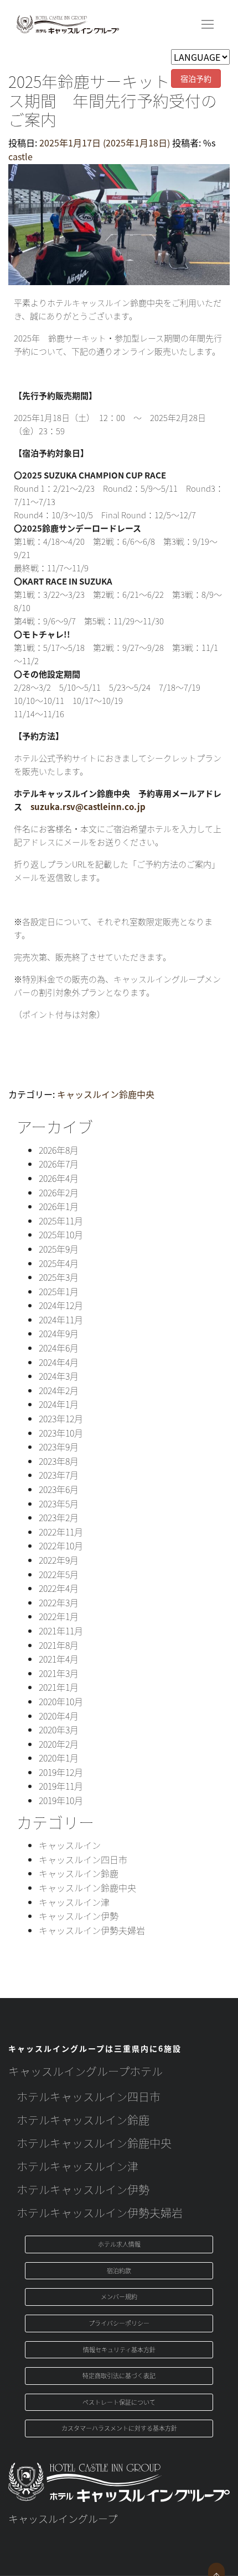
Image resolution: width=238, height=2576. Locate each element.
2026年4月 (59, 1178)
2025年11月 (61, 1221)
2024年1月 (59, 1404)
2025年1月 (59, 1291)
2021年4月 (59, 1659)
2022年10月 (61, 1545)
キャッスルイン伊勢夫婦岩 (92, 1930)
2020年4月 (59, 1716)
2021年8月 (59, 1645)
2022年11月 (61, 1532)
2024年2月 (59, 1390)
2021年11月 (61, 1631)
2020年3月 (59, 1729)
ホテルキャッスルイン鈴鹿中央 (94, 2143)
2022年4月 (59, 1588)
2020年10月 (61, 1701)
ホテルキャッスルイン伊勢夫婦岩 (100, 2213)
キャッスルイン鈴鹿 (79, 1873)
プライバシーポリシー (119, 2323)
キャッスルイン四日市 (83, 1859)
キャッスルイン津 (74, 1902)
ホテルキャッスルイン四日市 (89, 2097)
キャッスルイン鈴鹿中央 (106, 1094)
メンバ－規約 (119, 2296)
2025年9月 (59, 1249)
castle (20, 156)
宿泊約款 (119, 2270)
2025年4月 (59, 1263)
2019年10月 (61, 1800)
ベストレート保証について (119, 2402)
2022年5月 (59, 1574)
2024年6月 (59, 1348)
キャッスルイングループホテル (86, 2071)
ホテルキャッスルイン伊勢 (83, 2189)
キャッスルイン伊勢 (79, 1916)
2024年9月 (59, 1333)
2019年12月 (61, 1772)
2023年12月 (61, 1418)
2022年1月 (59, 1616)
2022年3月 (59, 1602)
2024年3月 (59, 1376)
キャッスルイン (70, 1845)
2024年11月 (61, 1319)
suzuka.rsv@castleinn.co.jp (88, 806)
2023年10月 (61, 1433)
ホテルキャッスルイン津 (77, 2166)
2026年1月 (59, 1206)
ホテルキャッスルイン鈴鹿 (83, 2120)
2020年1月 (59, 1758)
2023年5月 (59, 1503)
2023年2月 (59, 1517)
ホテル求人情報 (119, 2244)
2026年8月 (59, 1150)
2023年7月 (59, 1475)
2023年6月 (59, 1489)
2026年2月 (59, 1192)
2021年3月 (59, 1673)
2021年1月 (59, 1687)
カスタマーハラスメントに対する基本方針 (119, 2428)
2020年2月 (59, 1744)
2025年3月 (59, 1277)
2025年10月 (61, 1234)
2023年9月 (59, 1447)
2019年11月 (61, 1786)
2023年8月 (59, 1461)
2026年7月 (59, 1164)
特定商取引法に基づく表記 (119, 2375)
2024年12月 (61, 1305)
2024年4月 (59, 1362)
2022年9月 (59, 1560)
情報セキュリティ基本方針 (119, 2349)
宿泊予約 (196, 78)
